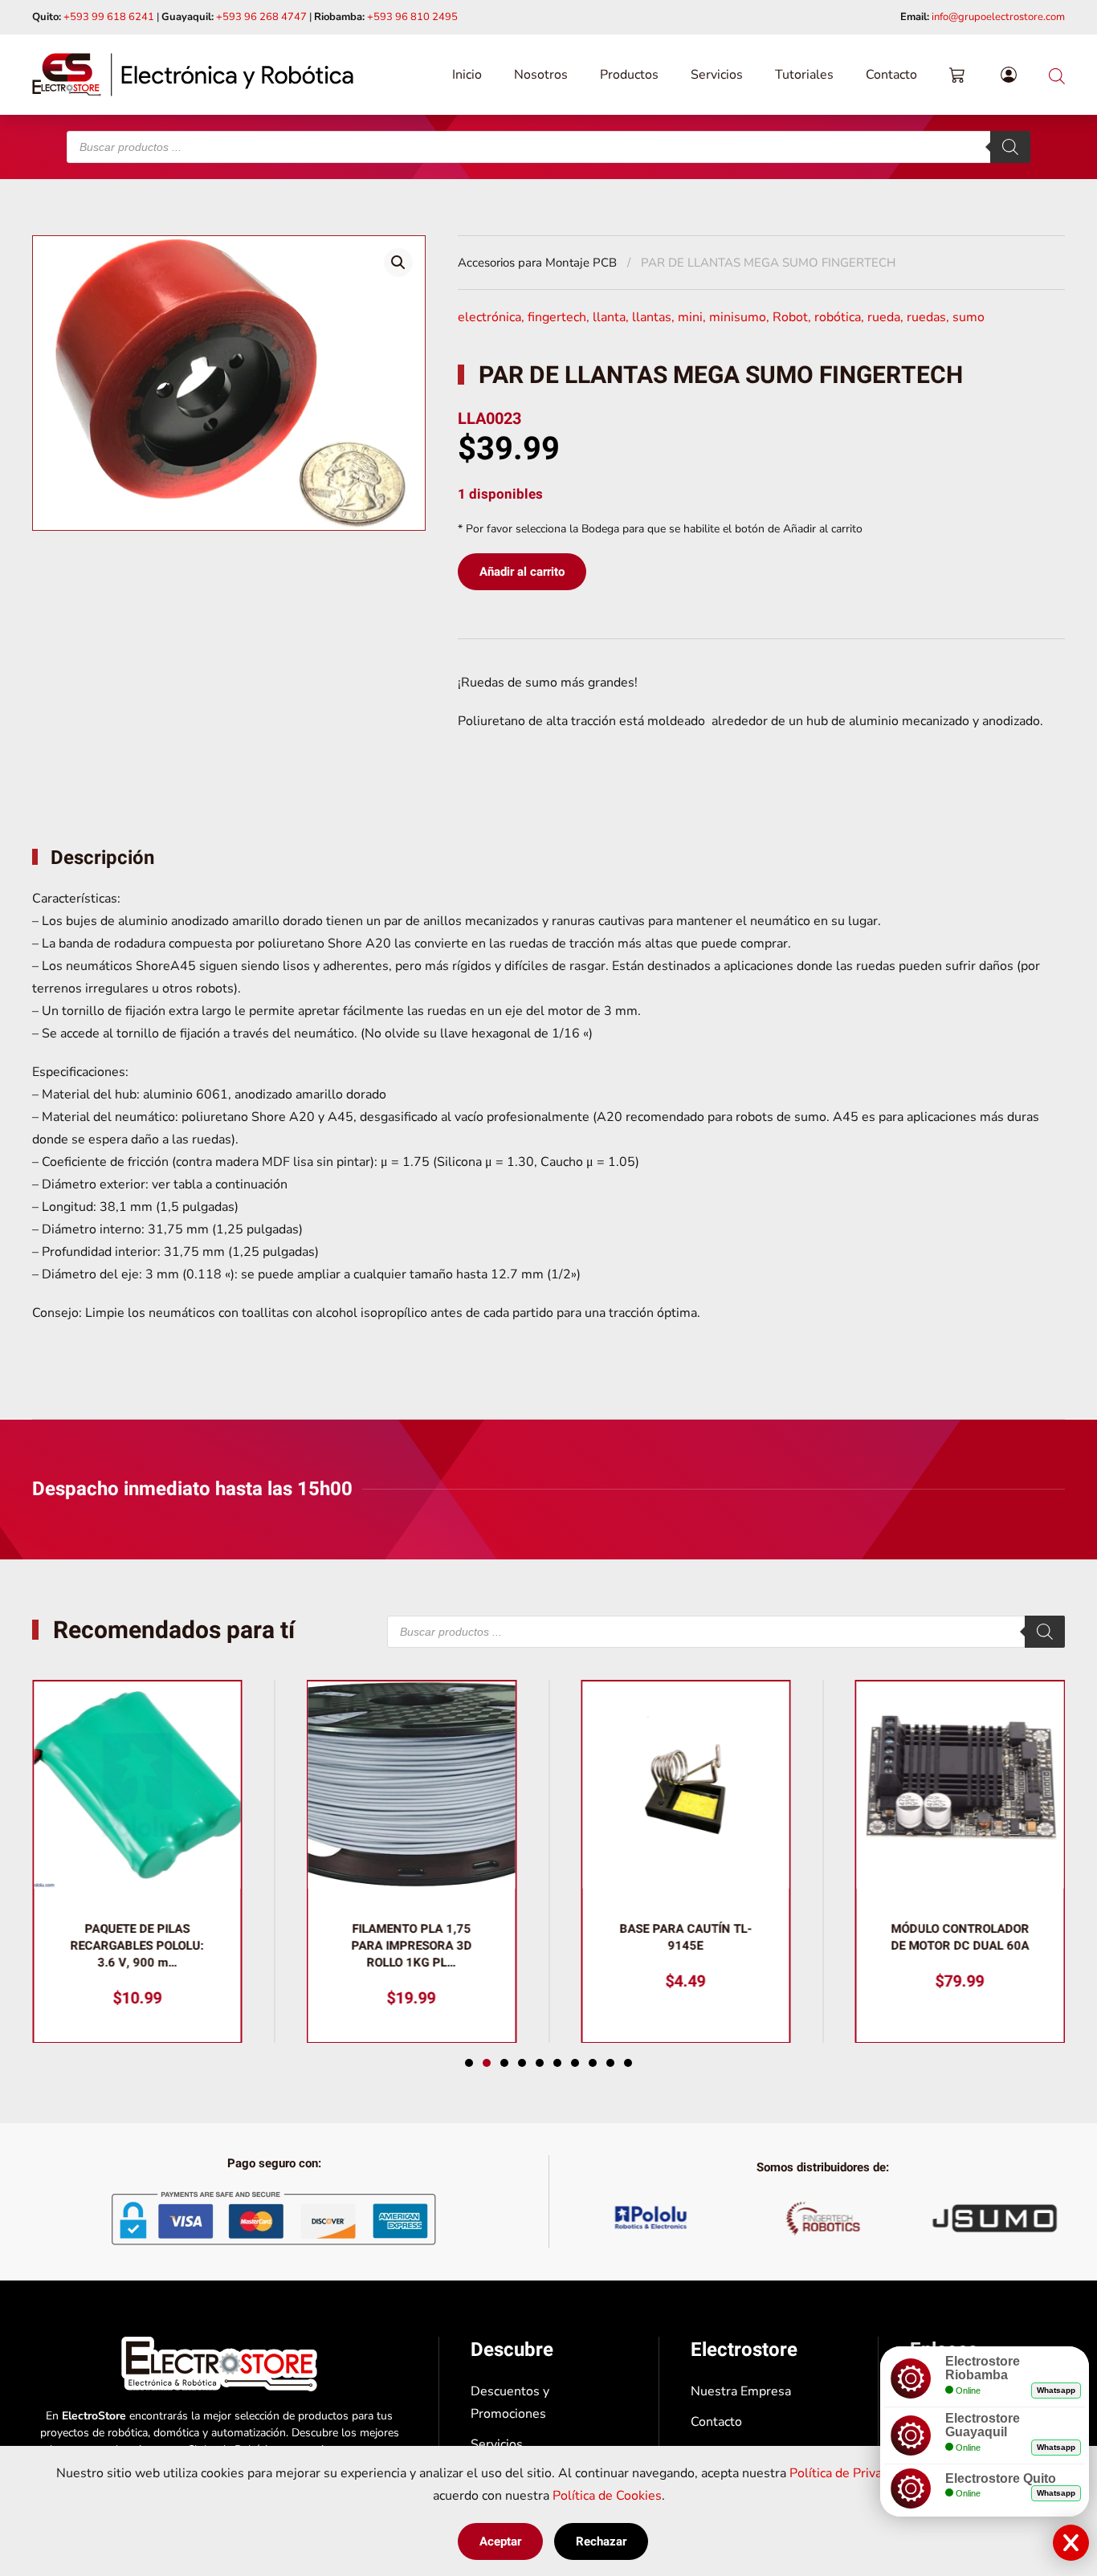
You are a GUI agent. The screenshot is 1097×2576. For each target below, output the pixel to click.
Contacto (891, 75)
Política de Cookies (607, 2496)
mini (690, 317)
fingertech (557, 317)
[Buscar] (1010, 147)
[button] (398, 263)
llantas (652, 317)
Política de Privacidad (850, 2473)
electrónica (489, 317)
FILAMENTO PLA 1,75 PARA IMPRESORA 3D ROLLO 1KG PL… (411, 1945)
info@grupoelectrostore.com (998, 17)
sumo (969, 317)
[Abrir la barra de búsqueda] (1057, 74)
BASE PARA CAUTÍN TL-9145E (685, 1936)
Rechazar (601, 2541)
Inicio (467, 75)
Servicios (717, 75)
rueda (884, 317)
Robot (790, 317)
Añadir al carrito (522, 572)
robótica (838, 317)
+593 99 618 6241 (109, 17)
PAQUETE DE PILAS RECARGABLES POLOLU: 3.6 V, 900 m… (137, 1945)
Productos (629, 75)
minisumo (738, 317)
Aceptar (500, 2541)
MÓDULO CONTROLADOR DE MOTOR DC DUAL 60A (960, 1936)
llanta (609, 317)
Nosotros (541, 75)
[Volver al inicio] (193, 75)
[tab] (469, 2063)
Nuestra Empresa (741, 2391)
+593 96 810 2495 (412, 17)
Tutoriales (804, 75)
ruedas (926, 317)
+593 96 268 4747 (261, 17)
